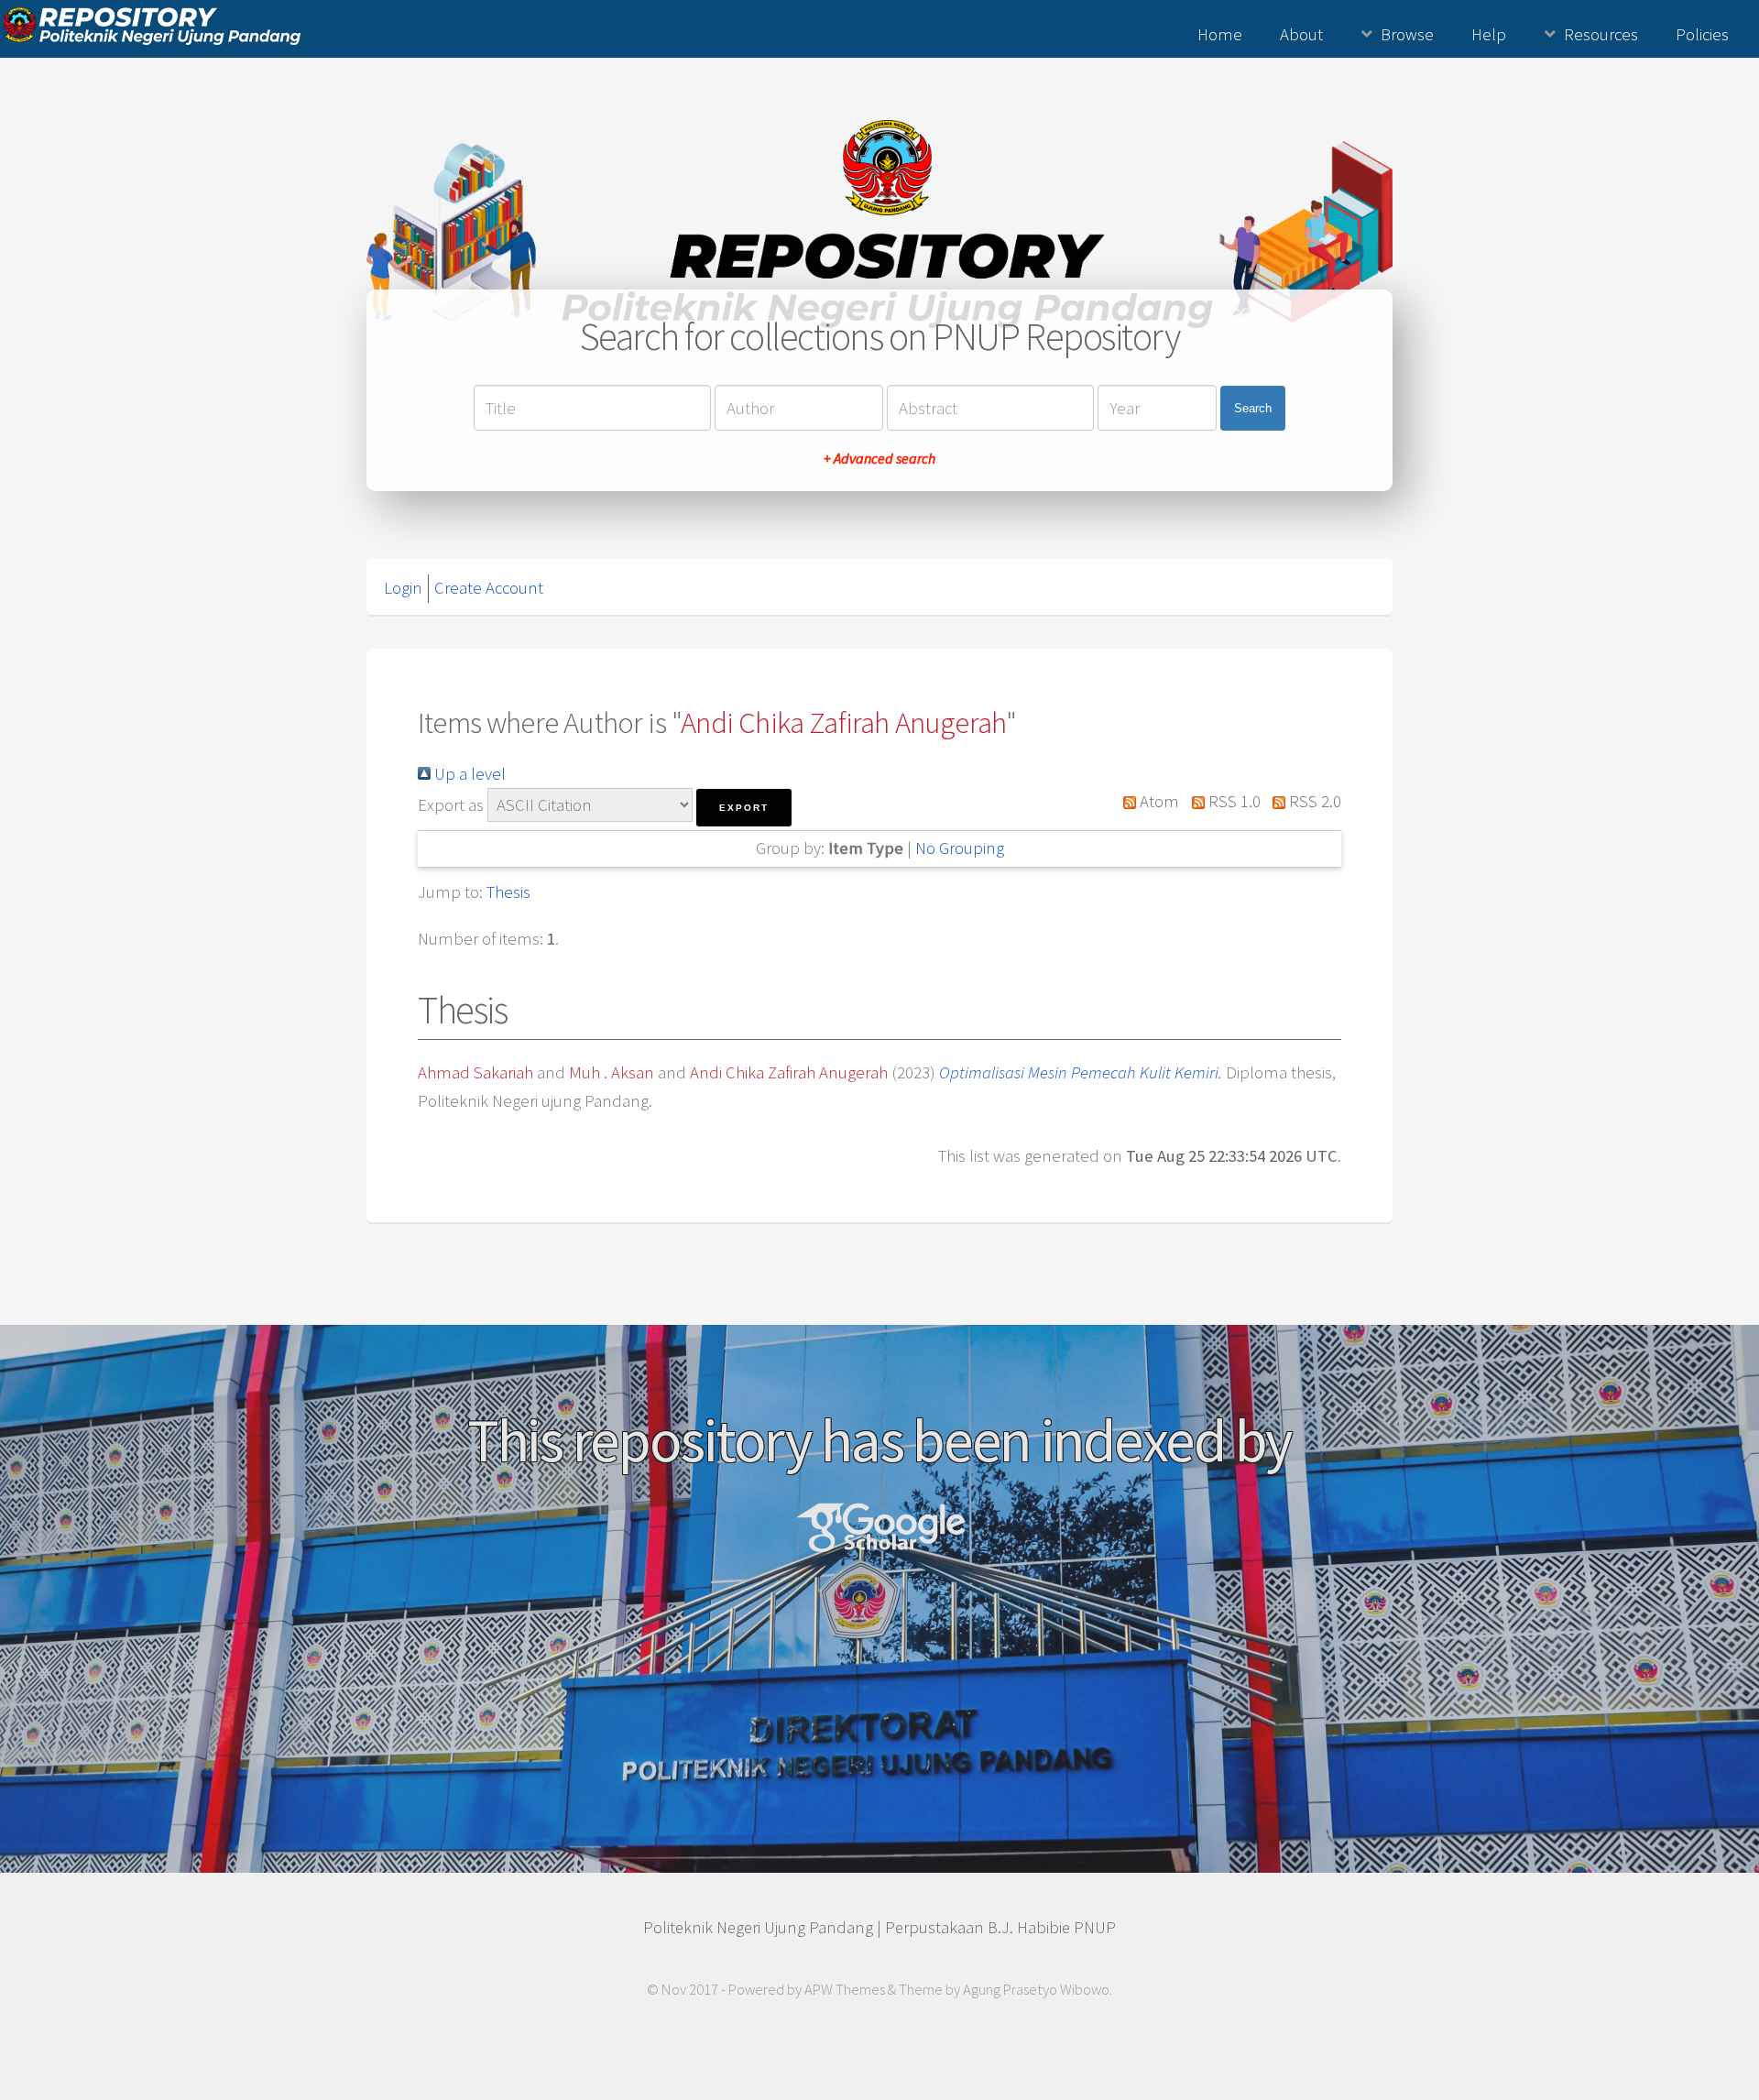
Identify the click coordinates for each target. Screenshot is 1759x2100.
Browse (1407, 34)
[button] (744, 808)
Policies (1702, 34)
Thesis (508, 892)
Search (1253, 408)
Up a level (468, 774)
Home (1220, 34)
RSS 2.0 (1313, 801)
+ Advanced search (879, 458)
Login (403, 588)
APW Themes (845, 1990)
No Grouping (960, 848)
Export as (451, 805)
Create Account (489, 588)
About (1301, 34)
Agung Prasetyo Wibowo (1036, 1990)
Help (1489, 34)
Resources (1601, 34)
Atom (1158, 801)
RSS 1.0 (1232, 801)
